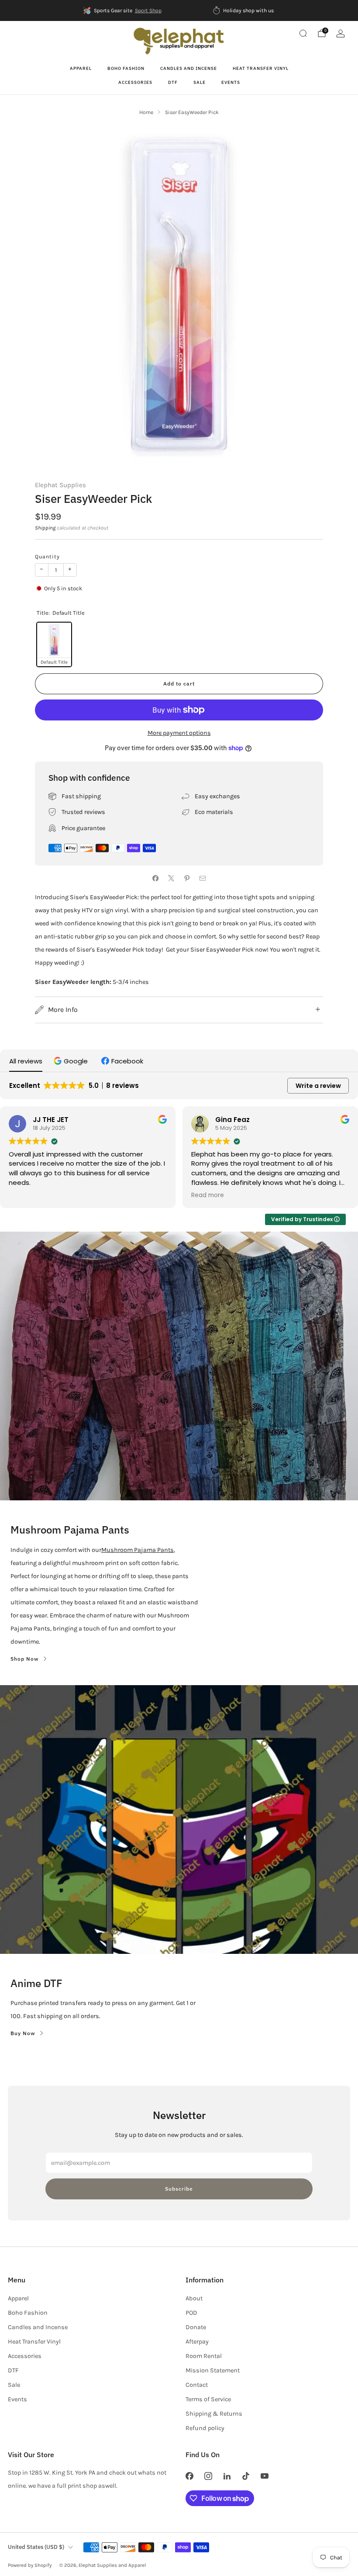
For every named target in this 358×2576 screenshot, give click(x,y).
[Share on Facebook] (155, 878)
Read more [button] (208, 1195)
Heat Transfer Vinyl (261, 68)
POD (191, 2313)
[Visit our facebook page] (189, 2476)
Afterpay (197, 2342)
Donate (196, 2327)
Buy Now (23, 2033)
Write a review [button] (318, 1086)
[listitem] (123, 10)
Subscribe (179, 2189)
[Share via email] (203, 878)
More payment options (179, 733)
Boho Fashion (126, 68)
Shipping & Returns (214, 2414)
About (194, 2298)
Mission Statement (213, 2370)
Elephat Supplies (60, 485)
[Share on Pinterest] (187, 878)
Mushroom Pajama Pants (138, 1550)
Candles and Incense (189, 68)
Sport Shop (148, 10)
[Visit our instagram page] (208, 2476)
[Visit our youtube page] (265, 2476)
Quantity (47, 557)
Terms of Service (208, 2399)
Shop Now (25, 1659)
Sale (200, 82)
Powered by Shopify (30, 2565)
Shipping (45, 528)
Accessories (135, 82)
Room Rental (204, 2356)
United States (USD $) (36, 2547)
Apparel (81, 68)
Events (231, 82)
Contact (197, 2385)
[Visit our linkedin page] (227, 2476)
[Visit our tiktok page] (246, 2476)
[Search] (303, 33)
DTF (173, 82)
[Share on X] (171, 878)
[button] (72, 1061)
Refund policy (205, 2428)
